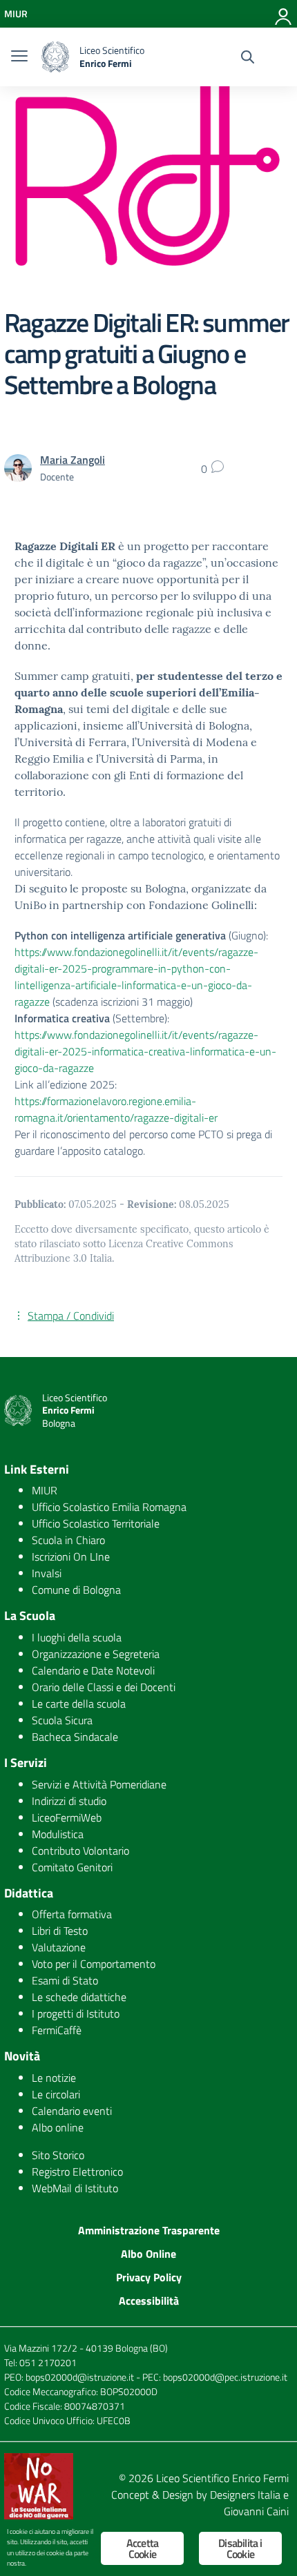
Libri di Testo (60, 1931)
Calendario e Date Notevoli (93, 1670)
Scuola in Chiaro (68, 1540)
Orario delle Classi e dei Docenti (104, 1687)
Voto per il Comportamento (94, 1964)
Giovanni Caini (256, 2511)
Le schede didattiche (79, 1997)
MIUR (45, 1490)
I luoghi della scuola (77, 1637)
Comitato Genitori (72, 1867)
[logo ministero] (55, 57)
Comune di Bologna (76, 1590)
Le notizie (54, 2078)
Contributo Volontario (80, 1851)
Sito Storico (58, 2155)
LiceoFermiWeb (67, 1817)
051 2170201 (48, 2362)
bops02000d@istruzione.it (80, 2377)
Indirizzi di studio (69, 1801)
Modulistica (58, 1834)
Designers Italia (245, 2495)
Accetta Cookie (142, 2548)
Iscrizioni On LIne (71, 1557)
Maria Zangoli (73, 460)
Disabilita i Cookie (240, 2548)
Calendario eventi (72, 2111)
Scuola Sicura (62, 1720)
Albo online (58, 2127)
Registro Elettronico (77, 2172)
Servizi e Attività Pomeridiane (99, 1784)
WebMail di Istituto (75, 2188)
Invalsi (47, 1573)
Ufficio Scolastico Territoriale (96, 1523)
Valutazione (59, 1947)
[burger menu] (19, 57)
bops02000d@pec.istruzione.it (225, 2377)
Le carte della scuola (79, 1704)
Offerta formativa (72, 1914)
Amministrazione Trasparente (149, 2230)
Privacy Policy (149, 2277)
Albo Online (148, 2254)
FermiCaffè (57, 2030)
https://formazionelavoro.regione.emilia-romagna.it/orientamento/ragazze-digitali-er (116, 1109)
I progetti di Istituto (76, 2013)
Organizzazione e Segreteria (96, 1654)
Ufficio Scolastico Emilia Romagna (109, 1507)
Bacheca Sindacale (75, 1737)
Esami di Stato (65, 1980)
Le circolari (56, 2094)
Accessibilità (149, 2301)
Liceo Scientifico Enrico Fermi (222, 2478)
